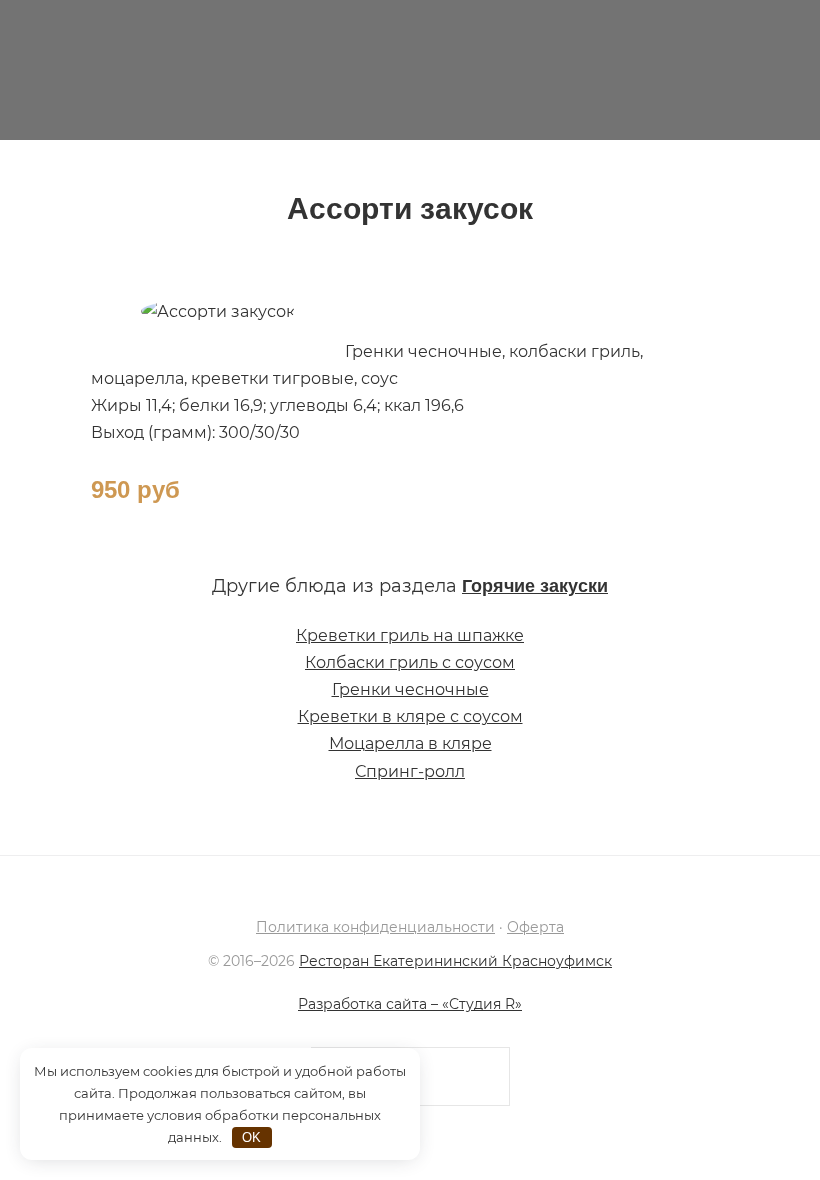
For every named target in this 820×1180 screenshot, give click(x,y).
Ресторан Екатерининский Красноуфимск (410, 70)
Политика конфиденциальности (375, 927)
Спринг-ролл (410, 771)
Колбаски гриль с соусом (410, 662)
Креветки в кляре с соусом (410, 716)
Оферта (535, 927)
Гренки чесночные (410, 689)
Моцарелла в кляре (410, 743)
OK (251, 1137)
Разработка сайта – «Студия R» (410, 1004)
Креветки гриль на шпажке (410, 635)
